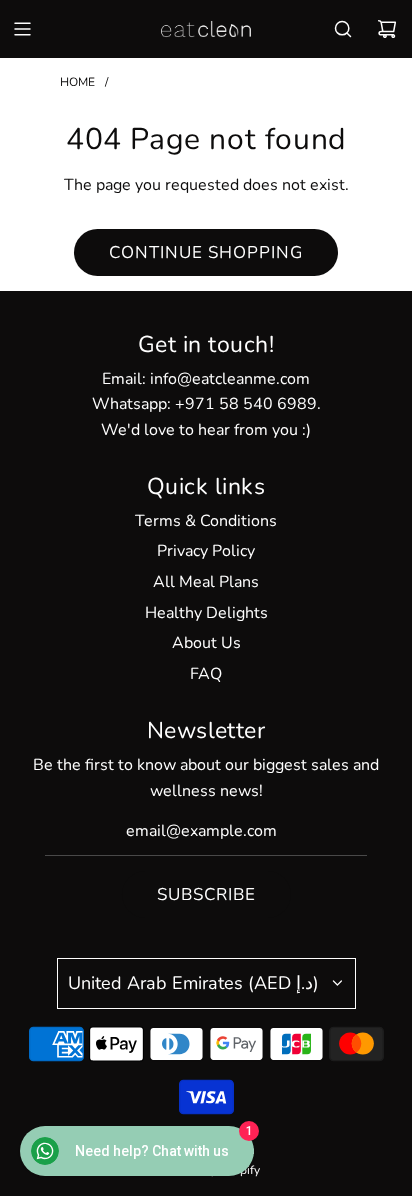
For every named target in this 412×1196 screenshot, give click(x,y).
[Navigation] (22, 29)
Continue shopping (206, 252)
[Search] (343, 29)
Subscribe (206, 894)
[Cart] (387, 29)
